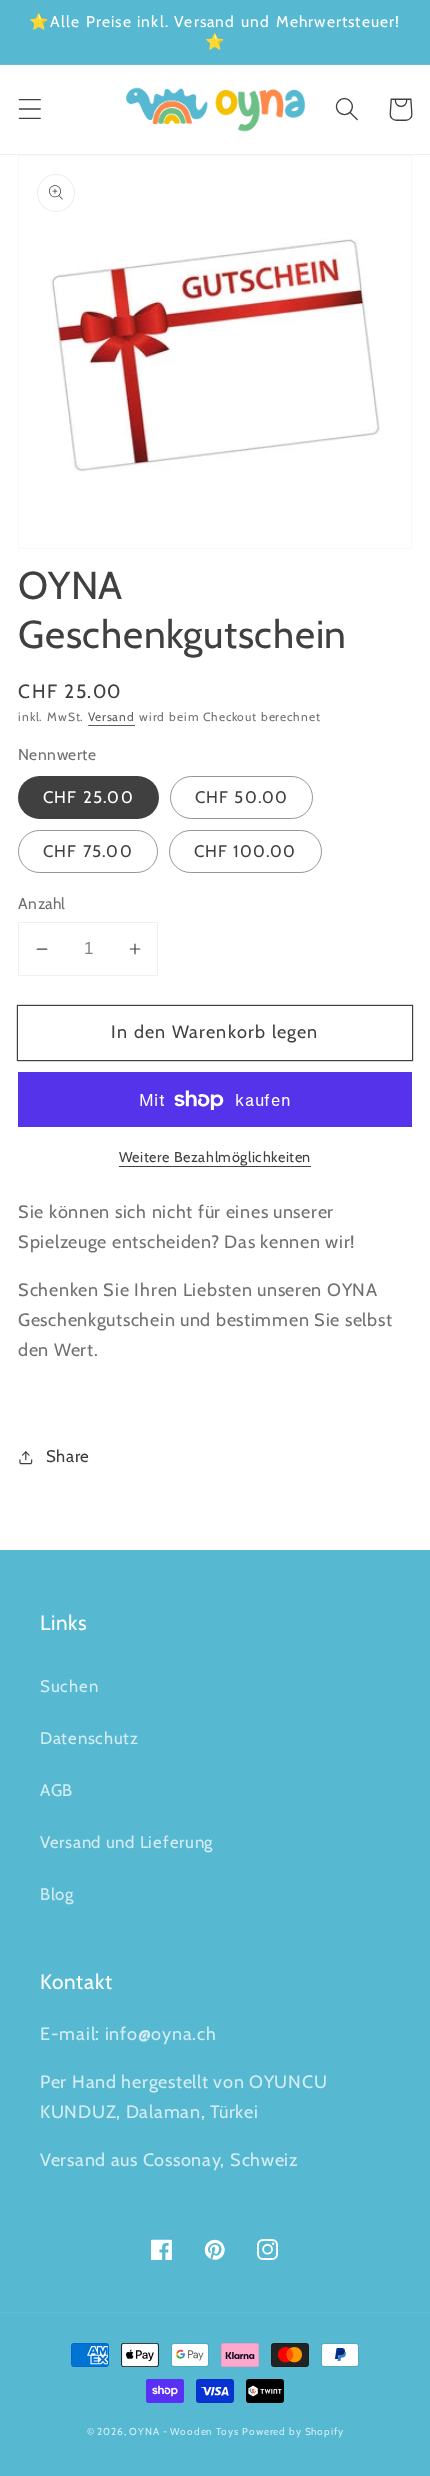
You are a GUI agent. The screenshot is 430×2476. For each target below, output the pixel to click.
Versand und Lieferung (126, 1842)
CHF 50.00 (242, 797)
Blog (57, 1894)
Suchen (69, 1686)
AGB (56, 1790)
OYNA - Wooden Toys (183, 2431)
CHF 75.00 (88, 851)
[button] (30, 109)
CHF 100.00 (245, 851)
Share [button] (68, 1456)
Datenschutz (89, 1738)
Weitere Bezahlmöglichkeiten (215, 1157)
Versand (111, 716)
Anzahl (42, 903)
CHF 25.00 (88, 797)
